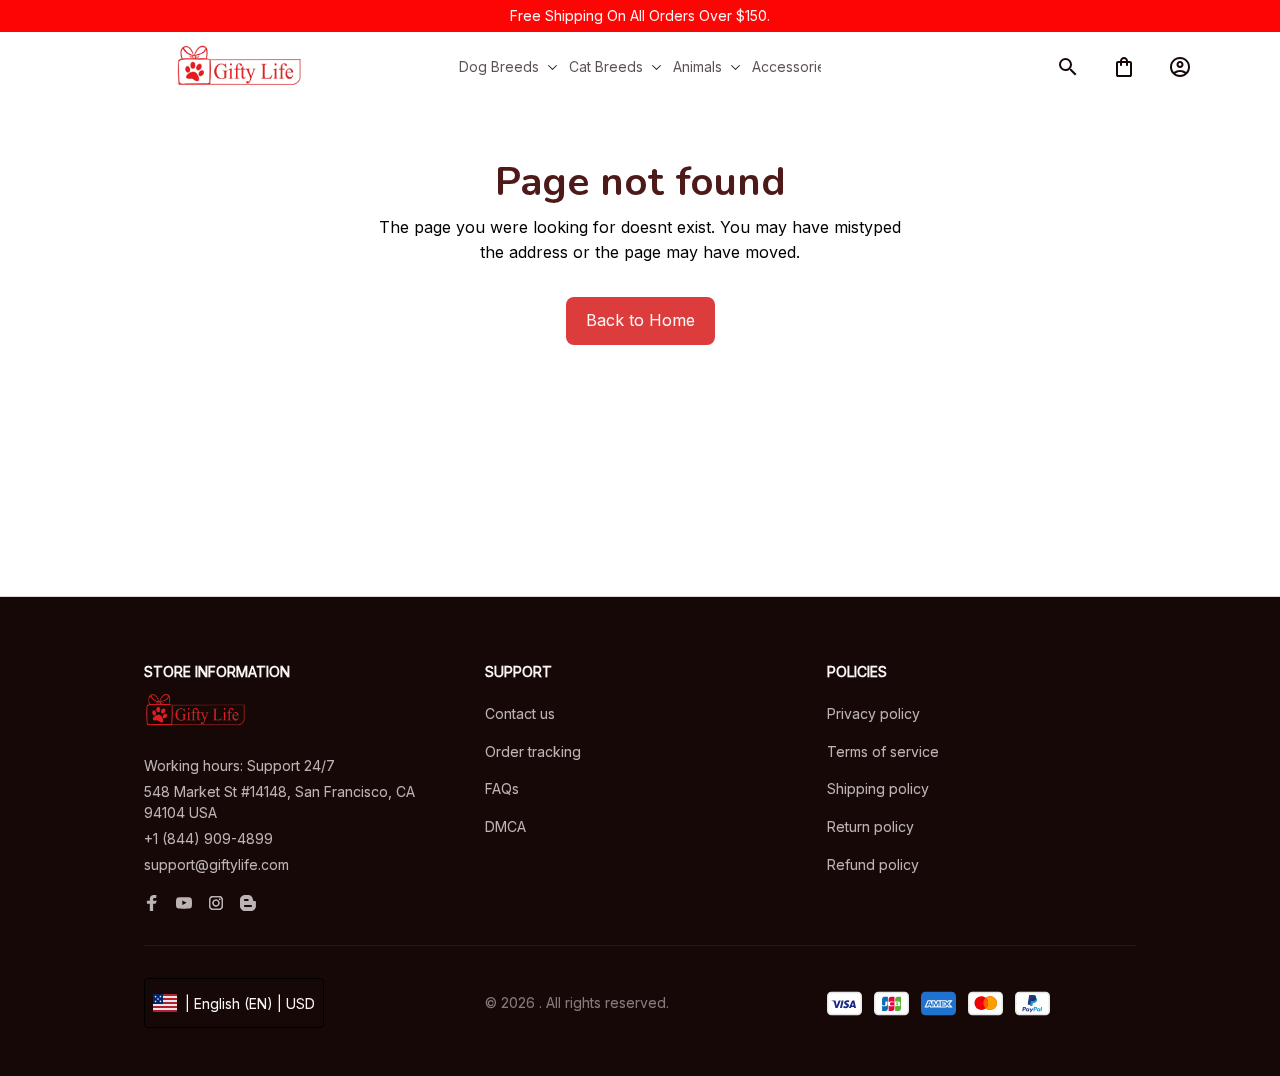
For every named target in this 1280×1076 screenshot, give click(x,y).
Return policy (870, 826)
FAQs (502, 788)
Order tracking (533, 751)
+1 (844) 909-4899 (208, 838)
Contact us (520, 713)
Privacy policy (873, 713)
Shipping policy (878, 788)
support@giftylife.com (216, 864)
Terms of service (883, 751)
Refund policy (873, 864)
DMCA (505, 826)
